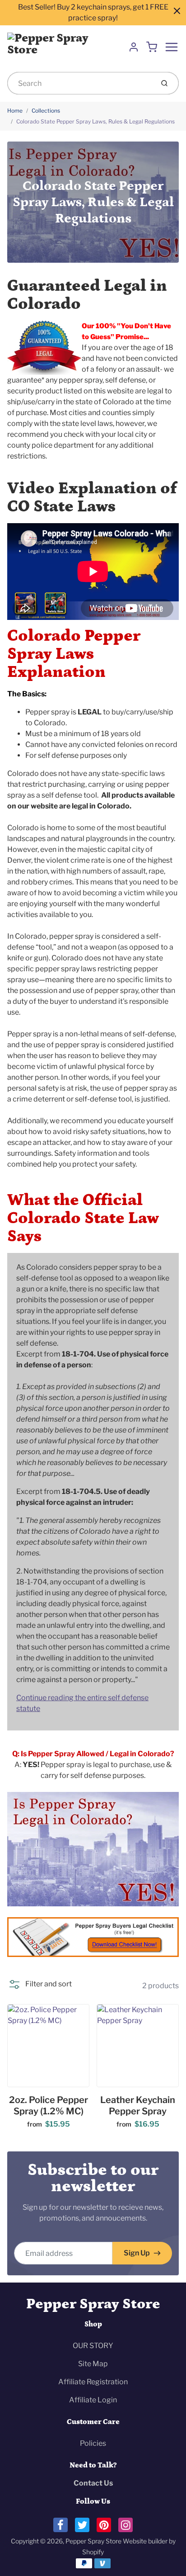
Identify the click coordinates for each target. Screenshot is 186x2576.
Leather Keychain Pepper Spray (138, 2106)
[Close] (177, 11)
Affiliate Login (93, 2400)
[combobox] (80, 83)
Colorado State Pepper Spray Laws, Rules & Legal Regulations (95, 121)
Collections (46, 111)
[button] (40, 1984)
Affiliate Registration (93, 2382)
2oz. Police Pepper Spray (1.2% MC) (49, 2106)
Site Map (93, 2364)
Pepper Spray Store (93, 2304)
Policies (93, 2443)
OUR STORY (93, 2346)
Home (15, 111)
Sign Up (137, 2253)
